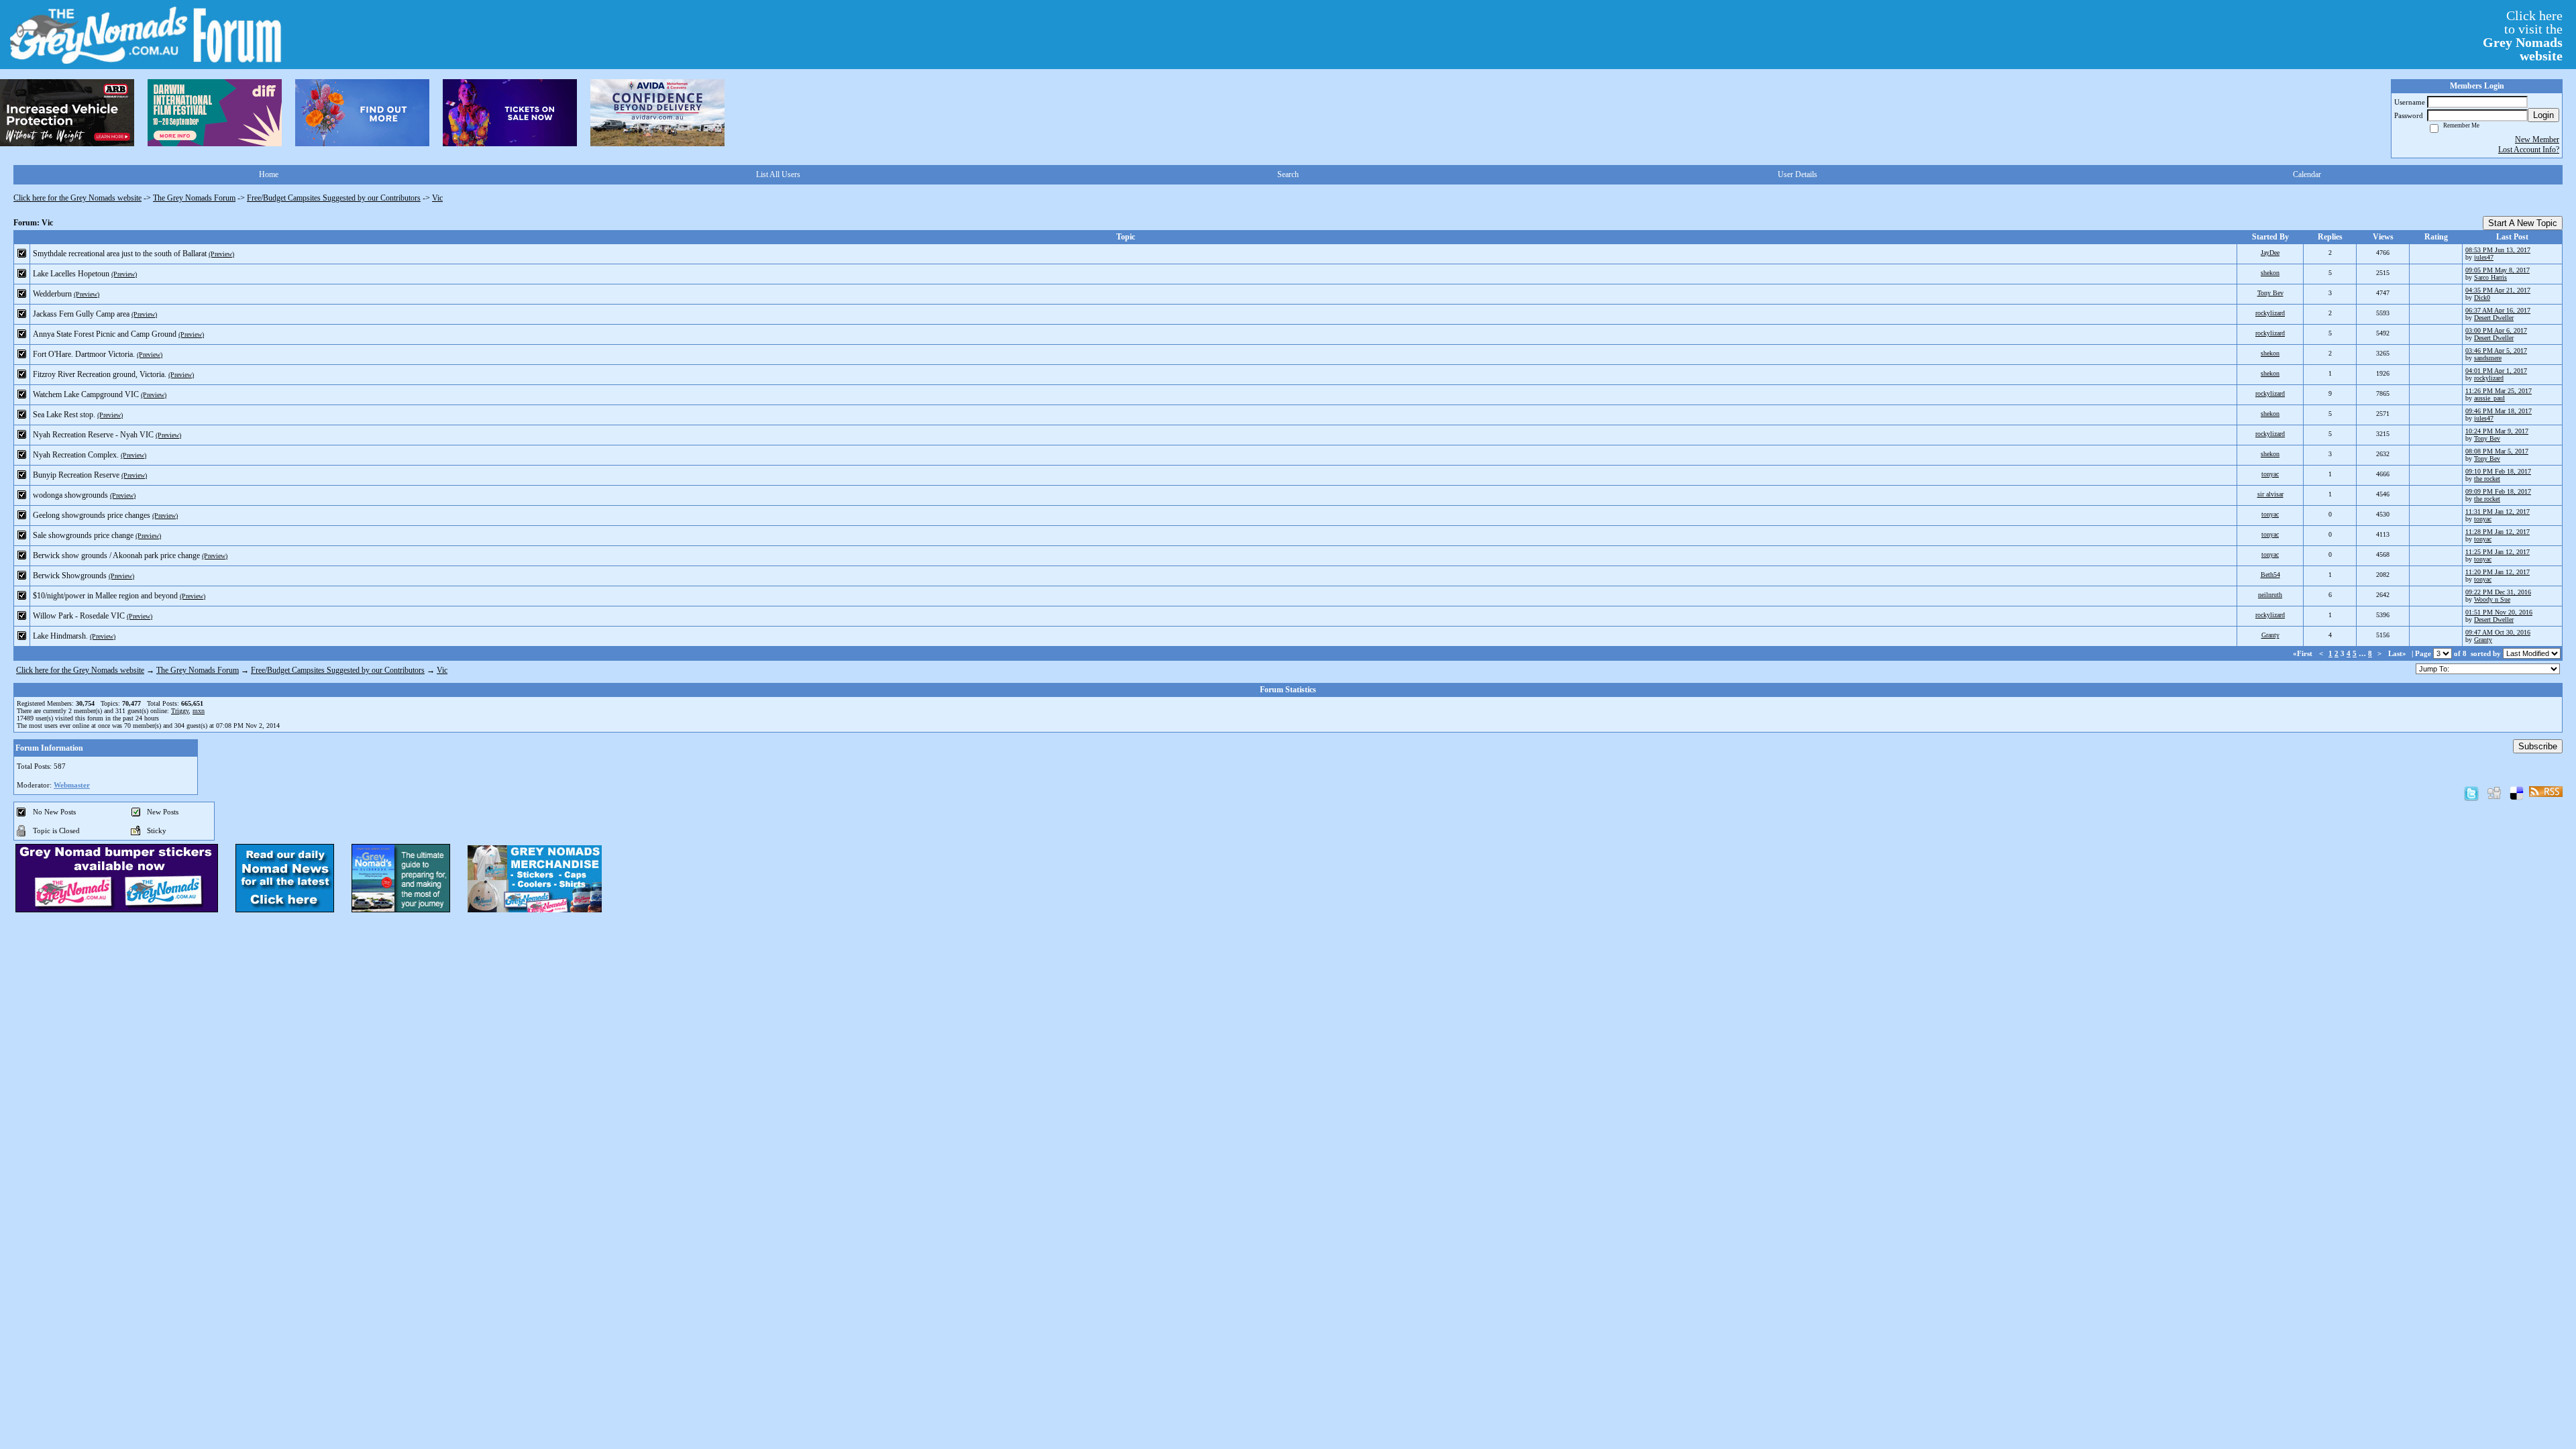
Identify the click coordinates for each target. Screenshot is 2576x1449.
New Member (2537, 140)
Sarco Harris (2490, 277)
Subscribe (2538, 746)
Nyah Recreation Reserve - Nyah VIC (93, 435)
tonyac (2270, 474)
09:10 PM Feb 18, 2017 (2498, 471)
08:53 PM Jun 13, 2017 (2498, 250)
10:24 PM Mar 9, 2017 (2497, 431)
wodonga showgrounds (70, 495)
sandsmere (2488, 358)
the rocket (2487, 479)
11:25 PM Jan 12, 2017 (2498, 552)
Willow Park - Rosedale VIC (79, 616)
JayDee (2270, 253)
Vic (437, 198)
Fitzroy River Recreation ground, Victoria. (100, 374)
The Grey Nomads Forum (194, 198)
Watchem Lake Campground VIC (86, 394)
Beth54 (2270, 575)
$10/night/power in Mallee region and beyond (105, 596)
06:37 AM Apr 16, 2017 (2498, 310)
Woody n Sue (2492, 599)
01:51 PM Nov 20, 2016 (2499, 612)
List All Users (778, 174)
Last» (2398, 653)
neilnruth (2270, 595)
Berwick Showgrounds (70, 576)
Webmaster (72, 785)
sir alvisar (2270, 494)
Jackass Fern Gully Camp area (81, 314)
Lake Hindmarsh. (60, 636)
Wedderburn (52, 294)
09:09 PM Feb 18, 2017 (2498, 491)
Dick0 (2482, 298)
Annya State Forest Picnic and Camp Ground (105, 334)
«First (2304, 653)
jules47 (2484, 257)
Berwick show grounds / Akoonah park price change (116, 555)
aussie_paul (2489, 398)
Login (2543, 115)
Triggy (180, 711)
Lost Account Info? (2529, 150)
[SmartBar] (67, 113)
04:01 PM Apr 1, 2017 (2496, 371)
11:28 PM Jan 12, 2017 (2498, 532)
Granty (2270, 635)
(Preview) (221, 254)
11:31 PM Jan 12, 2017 (2498, 512)
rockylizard (2270, 313)
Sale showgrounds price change (83, 535)
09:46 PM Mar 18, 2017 (2499, 411)
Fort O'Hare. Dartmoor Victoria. (84, 354)
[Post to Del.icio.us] (2517, 793)
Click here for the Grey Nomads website (77, 198)
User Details (1797, 174)
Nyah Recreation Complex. (76, 455)
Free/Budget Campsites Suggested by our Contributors (334, 198)
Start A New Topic (2523, 223)
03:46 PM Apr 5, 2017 (2496, 351)
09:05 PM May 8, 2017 (2498, 270)
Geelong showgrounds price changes (92, 515)
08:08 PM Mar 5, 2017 (2497, 451)
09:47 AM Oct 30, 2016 (2498, 632)
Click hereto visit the (2523, 36)
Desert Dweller (2494, 318)
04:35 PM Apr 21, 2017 (2498, 290)
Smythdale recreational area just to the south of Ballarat (120, 254)
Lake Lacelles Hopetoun (71, 274)
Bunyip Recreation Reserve (76, 475)
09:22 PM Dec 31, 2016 (2498, 592)
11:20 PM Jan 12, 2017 (2498, 572)
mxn (199, 711)
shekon (2270, 273)
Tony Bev (2270, 293)
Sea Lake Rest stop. (64, 415)
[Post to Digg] (2494, 793)
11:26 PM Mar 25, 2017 (2499, 391)
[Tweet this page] (2471, 793)
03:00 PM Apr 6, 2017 (2496, 330)
